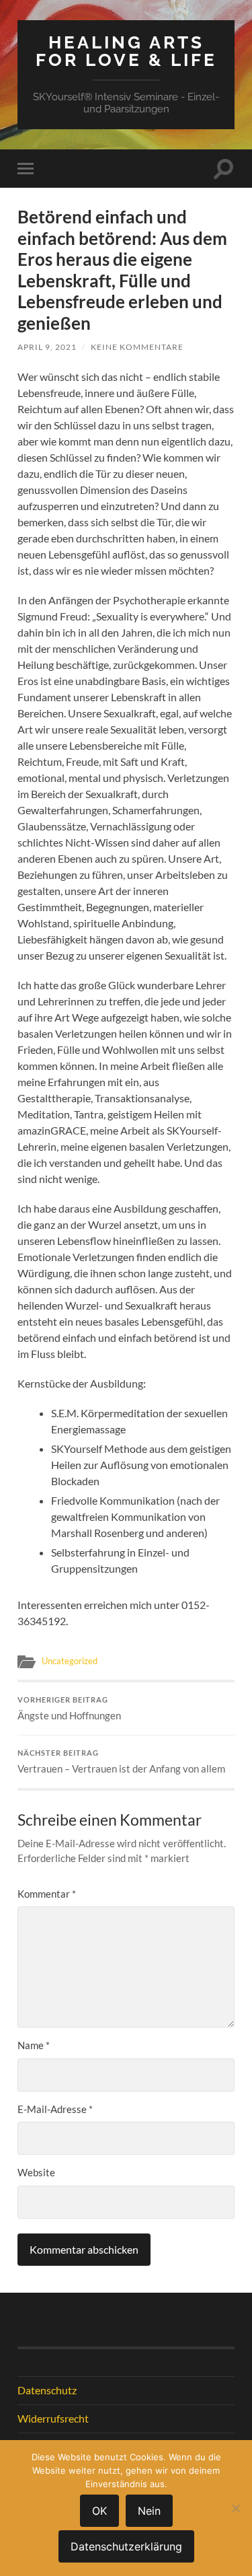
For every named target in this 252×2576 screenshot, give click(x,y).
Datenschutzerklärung (126, 2546)
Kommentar (47, 1894)
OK (99, 2511)
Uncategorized (70, 1661)
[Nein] (235, 2508)
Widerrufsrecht (53, 2418)
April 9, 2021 (47, 347)
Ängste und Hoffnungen (69, 1709)
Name (34, 2045)
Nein (149, 2511)
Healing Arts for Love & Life (126, 51)
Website (36, 2172)
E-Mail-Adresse (55, 2109)
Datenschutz (47, 2390)
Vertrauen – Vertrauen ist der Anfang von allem (121, 1762)
